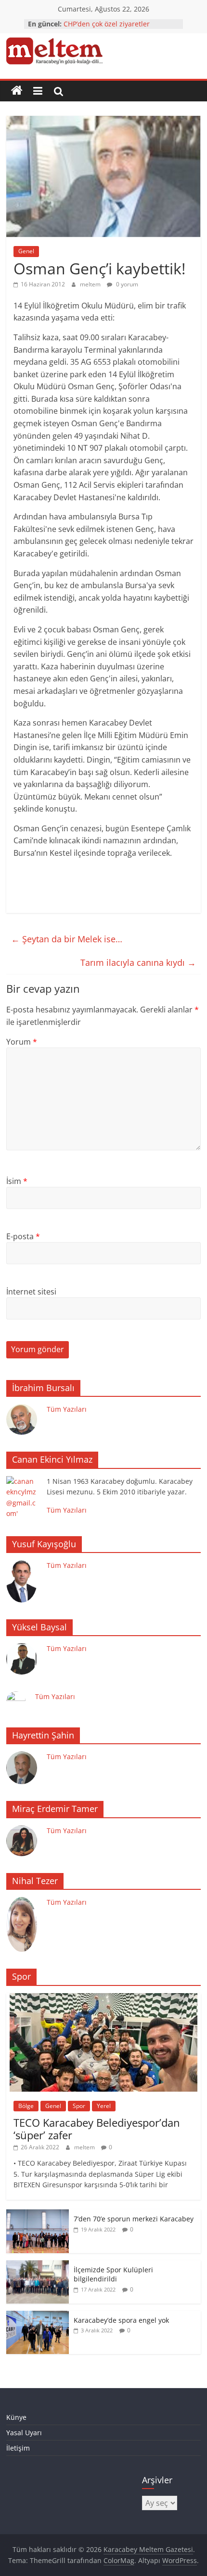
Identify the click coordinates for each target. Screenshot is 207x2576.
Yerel (104, 2106)
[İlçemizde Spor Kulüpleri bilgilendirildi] (38, 2265)
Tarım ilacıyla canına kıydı (138, 962)
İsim (17, 1181)
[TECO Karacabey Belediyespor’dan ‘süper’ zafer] (103, 1998)
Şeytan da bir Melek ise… (67, 939)
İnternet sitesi (31, 1292)
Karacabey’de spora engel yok (121, 2320)
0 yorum (126, 284)
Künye (16, 2417)
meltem (91, 284)
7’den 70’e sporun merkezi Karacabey (134, 2219)
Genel (26, 251)
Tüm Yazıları (67, 1409)
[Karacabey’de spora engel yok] (38, 2316)
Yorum (22, 1042)
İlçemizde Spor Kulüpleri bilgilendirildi (113, 2274)
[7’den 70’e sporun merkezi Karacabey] (38, 2214)
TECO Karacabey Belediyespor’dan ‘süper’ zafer (97, 2129)
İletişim (18, 2448)
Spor (79, 2106)
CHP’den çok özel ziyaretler (107, 24)
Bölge (26, 2106)
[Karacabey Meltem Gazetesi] (17, 91)
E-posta (23, 1236)
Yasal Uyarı (24, 2433)
